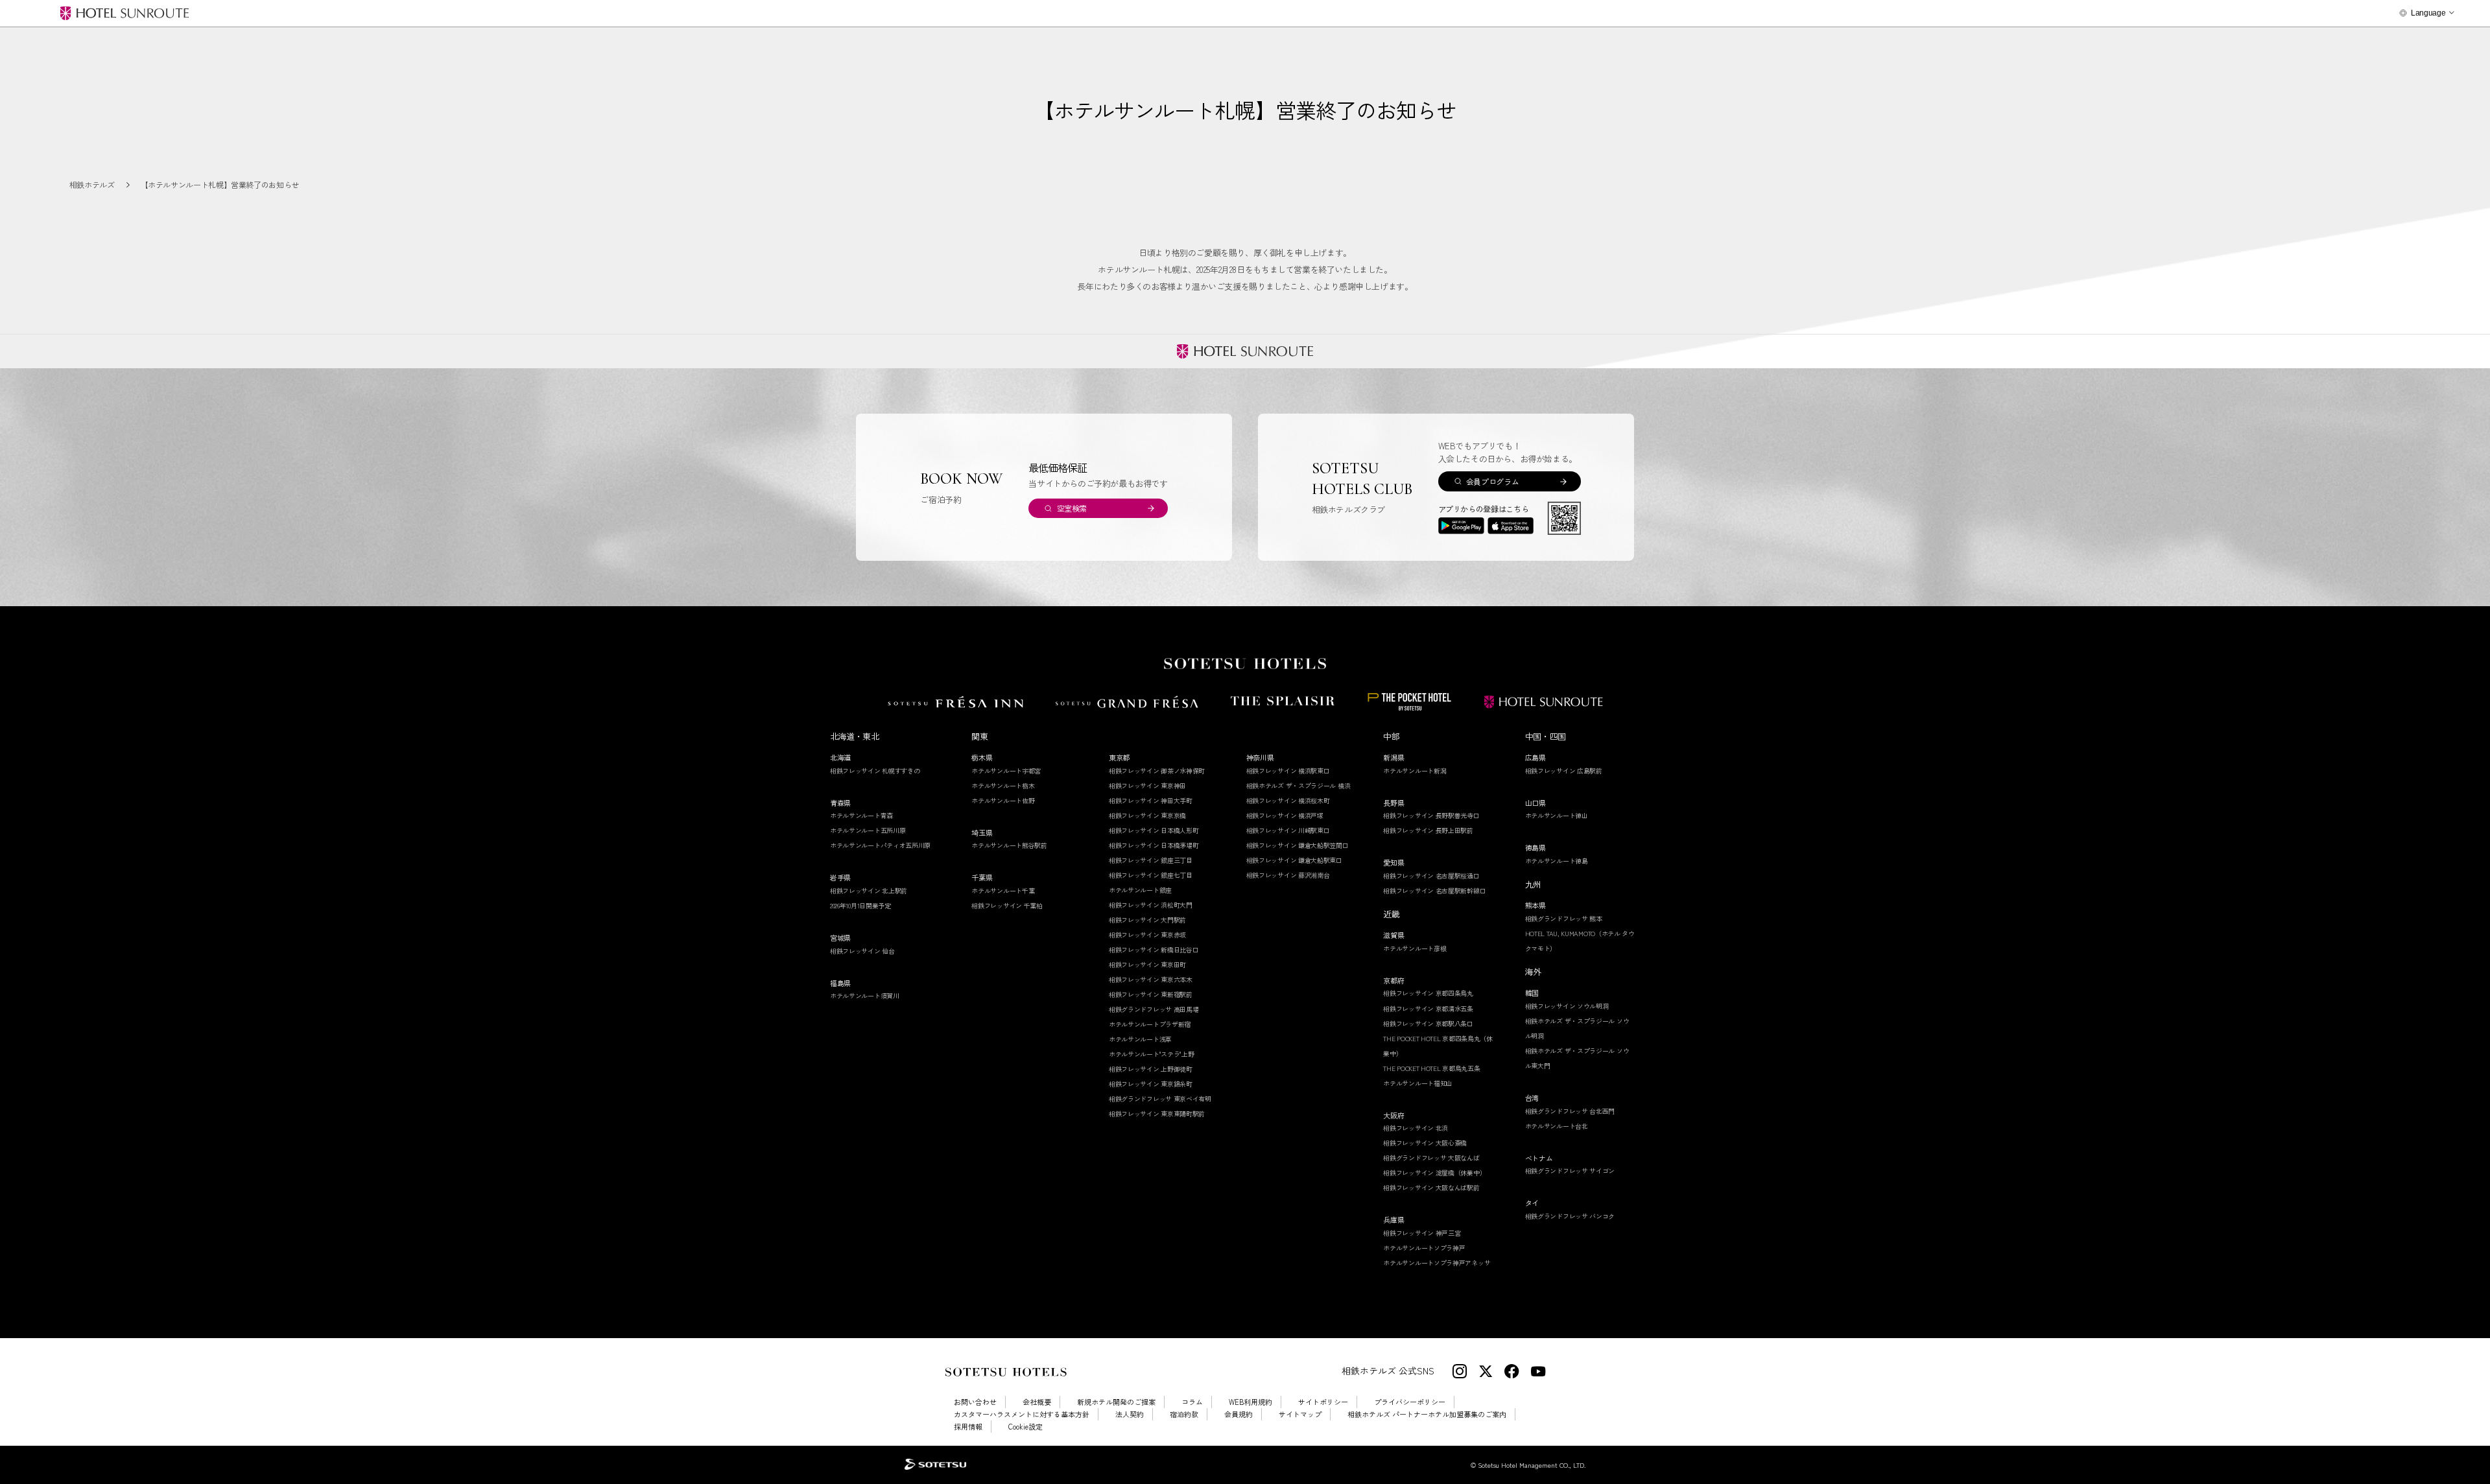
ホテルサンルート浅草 (1140, 1039)
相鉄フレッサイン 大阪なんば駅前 (1431, 1187)
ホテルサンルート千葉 (1003, 890)
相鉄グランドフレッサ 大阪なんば (1431, 1158)
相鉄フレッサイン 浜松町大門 (1151, 905)
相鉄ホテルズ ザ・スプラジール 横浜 (1298, 785)
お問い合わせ (975, 1402)
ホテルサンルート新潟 (1415, 771)
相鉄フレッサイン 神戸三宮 (1422, 1233)
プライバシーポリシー (1410, 1402)
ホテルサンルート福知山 (1418, 1083)
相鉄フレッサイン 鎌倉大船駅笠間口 (1298, 845)
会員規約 (1239, 1414)
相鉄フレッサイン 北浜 (1416, 1128)
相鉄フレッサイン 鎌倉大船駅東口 (1294, 860)
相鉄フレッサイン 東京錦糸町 (1151, 1084)
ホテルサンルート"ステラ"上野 (1152, 1054)
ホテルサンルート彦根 (1415, 948)
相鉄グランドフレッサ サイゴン (1570, 1171)
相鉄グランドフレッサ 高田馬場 (1154, 1009)
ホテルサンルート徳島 (1557, 861)
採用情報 (968, 1427)
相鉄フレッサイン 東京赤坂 (1147, 935)
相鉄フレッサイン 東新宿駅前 (1151, 994)
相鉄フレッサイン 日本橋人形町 (1154, 830)
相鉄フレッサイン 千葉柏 (1007, 905)
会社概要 (1037, 1402)
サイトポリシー (1323, 1402)
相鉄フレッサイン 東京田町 (1147, 964)
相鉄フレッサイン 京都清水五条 (1428, 1008)
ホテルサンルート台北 (1557, 1126)
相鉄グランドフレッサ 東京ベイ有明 (1160, 1099)
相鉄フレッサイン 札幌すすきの (875, 771)
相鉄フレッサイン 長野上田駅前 (1428, 830)
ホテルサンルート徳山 (1557, 815)
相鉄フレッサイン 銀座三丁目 (1151, 860)
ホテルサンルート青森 (861, 815)
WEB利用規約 (1251, 1402)
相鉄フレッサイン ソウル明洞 (1567, 1006)
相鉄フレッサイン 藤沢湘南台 (1288, 875)
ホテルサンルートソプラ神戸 (1424, 1248)
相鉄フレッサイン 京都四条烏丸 (1428, 993)
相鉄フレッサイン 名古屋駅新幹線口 (1434, 890)
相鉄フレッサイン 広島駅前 (1564, 771)
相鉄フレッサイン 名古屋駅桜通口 (1431, 876)
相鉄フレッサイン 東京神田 (1147, 785)
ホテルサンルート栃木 (1003, 785)
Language (2428, 13)
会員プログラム (1492, 481)
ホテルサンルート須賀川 (865, 995)
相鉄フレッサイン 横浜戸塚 (1285, 815)
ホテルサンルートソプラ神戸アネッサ (1437, 1263)
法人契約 (1130, 1414)
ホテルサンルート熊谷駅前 (1009, 845)
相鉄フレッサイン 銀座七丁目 (1151, 875)
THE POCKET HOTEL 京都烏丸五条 (1431, 1068)
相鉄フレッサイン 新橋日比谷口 (1154, 949)
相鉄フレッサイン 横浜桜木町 (1288, 800)
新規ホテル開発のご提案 (1116, 1402)
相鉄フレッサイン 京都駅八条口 (1428, 1023)
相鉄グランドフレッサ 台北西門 (1570, 1111)
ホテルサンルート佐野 (1003, 800)
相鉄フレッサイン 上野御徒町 (1151, 1069)
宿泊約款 (1184, 1414)
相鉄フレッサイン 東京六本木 (1151, 979)
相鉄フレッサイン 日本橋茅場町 (1154, 845)
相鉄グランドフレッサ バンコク (1570, 1216)
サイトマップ (1300, 1414)
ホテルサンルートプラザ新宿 (1150, 1024)
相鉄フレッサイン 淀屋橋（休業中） (1434, 1172)
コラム (1192, 1402)
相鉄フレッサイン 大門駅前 (1147, 920)
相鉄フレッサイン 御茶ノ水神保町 (1157, 771)
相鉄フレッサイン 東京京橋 (1147, 815)
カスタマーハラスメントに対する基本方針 (1022, 1414)
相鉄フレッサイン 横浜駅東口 (1288, 771)
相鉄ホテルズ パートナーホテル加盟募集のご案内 (1427, 1414)
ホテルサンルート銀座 (1140, 890)
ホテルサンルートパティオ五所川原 (880, 845)
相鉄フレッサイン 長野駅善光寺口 (1431, 815)
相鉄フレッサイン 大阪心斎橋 (1425, 1143)
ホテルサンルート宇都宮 (1006, 771)
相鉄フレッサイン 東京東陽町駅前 (1157, 1113)
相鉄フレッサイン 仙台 (862, 951)
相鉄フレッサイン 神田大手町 (1151, 800)
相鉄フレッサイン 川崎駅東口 (1288, 830)
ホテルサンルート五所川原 (868, 830)
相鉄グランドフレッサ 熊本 (1564, 918)
